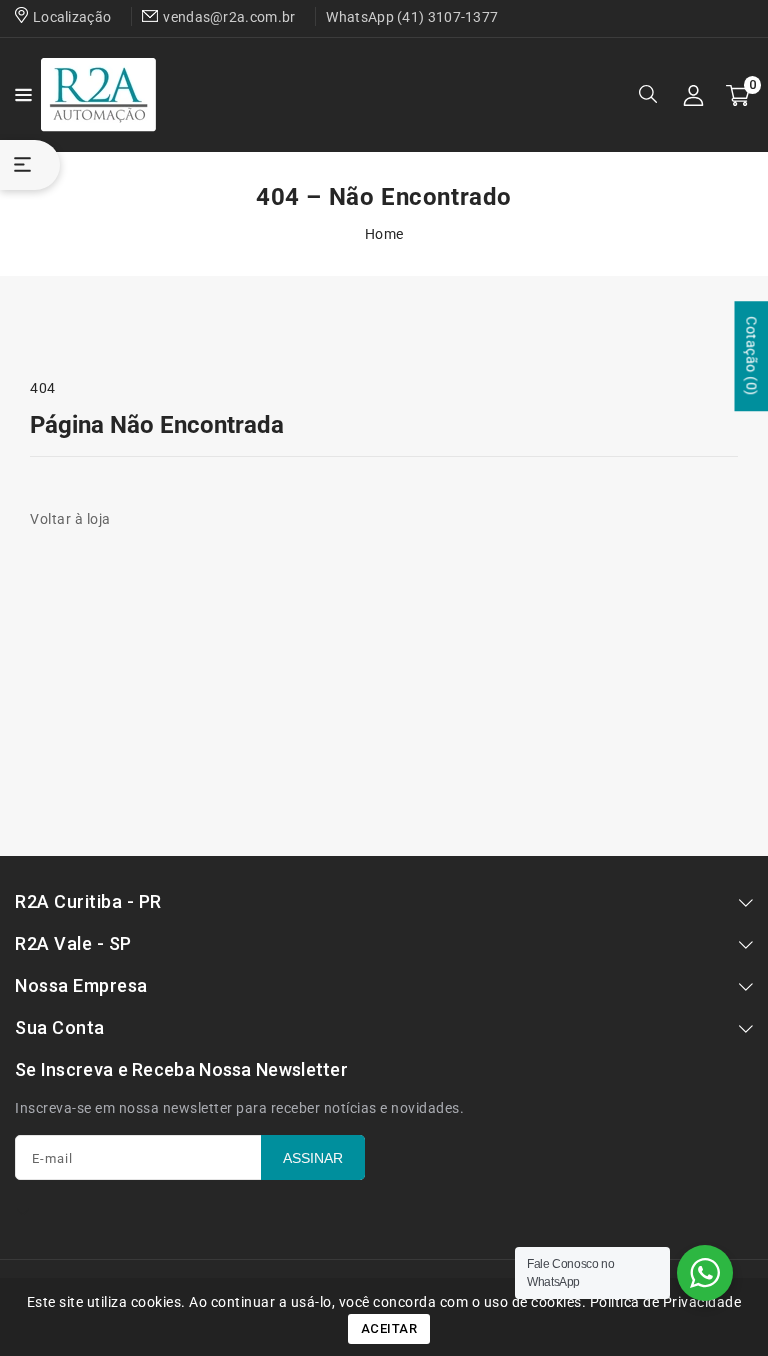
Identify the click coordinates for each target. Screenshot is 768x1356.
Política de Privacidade (666, 1302)
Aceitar (389, 1328)
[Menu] (20, 95)
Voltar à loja (70, 519)
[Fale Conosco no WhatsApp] (705, 1273)
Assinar (313, 1158)
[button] (20, 93)
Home (384, 234)
